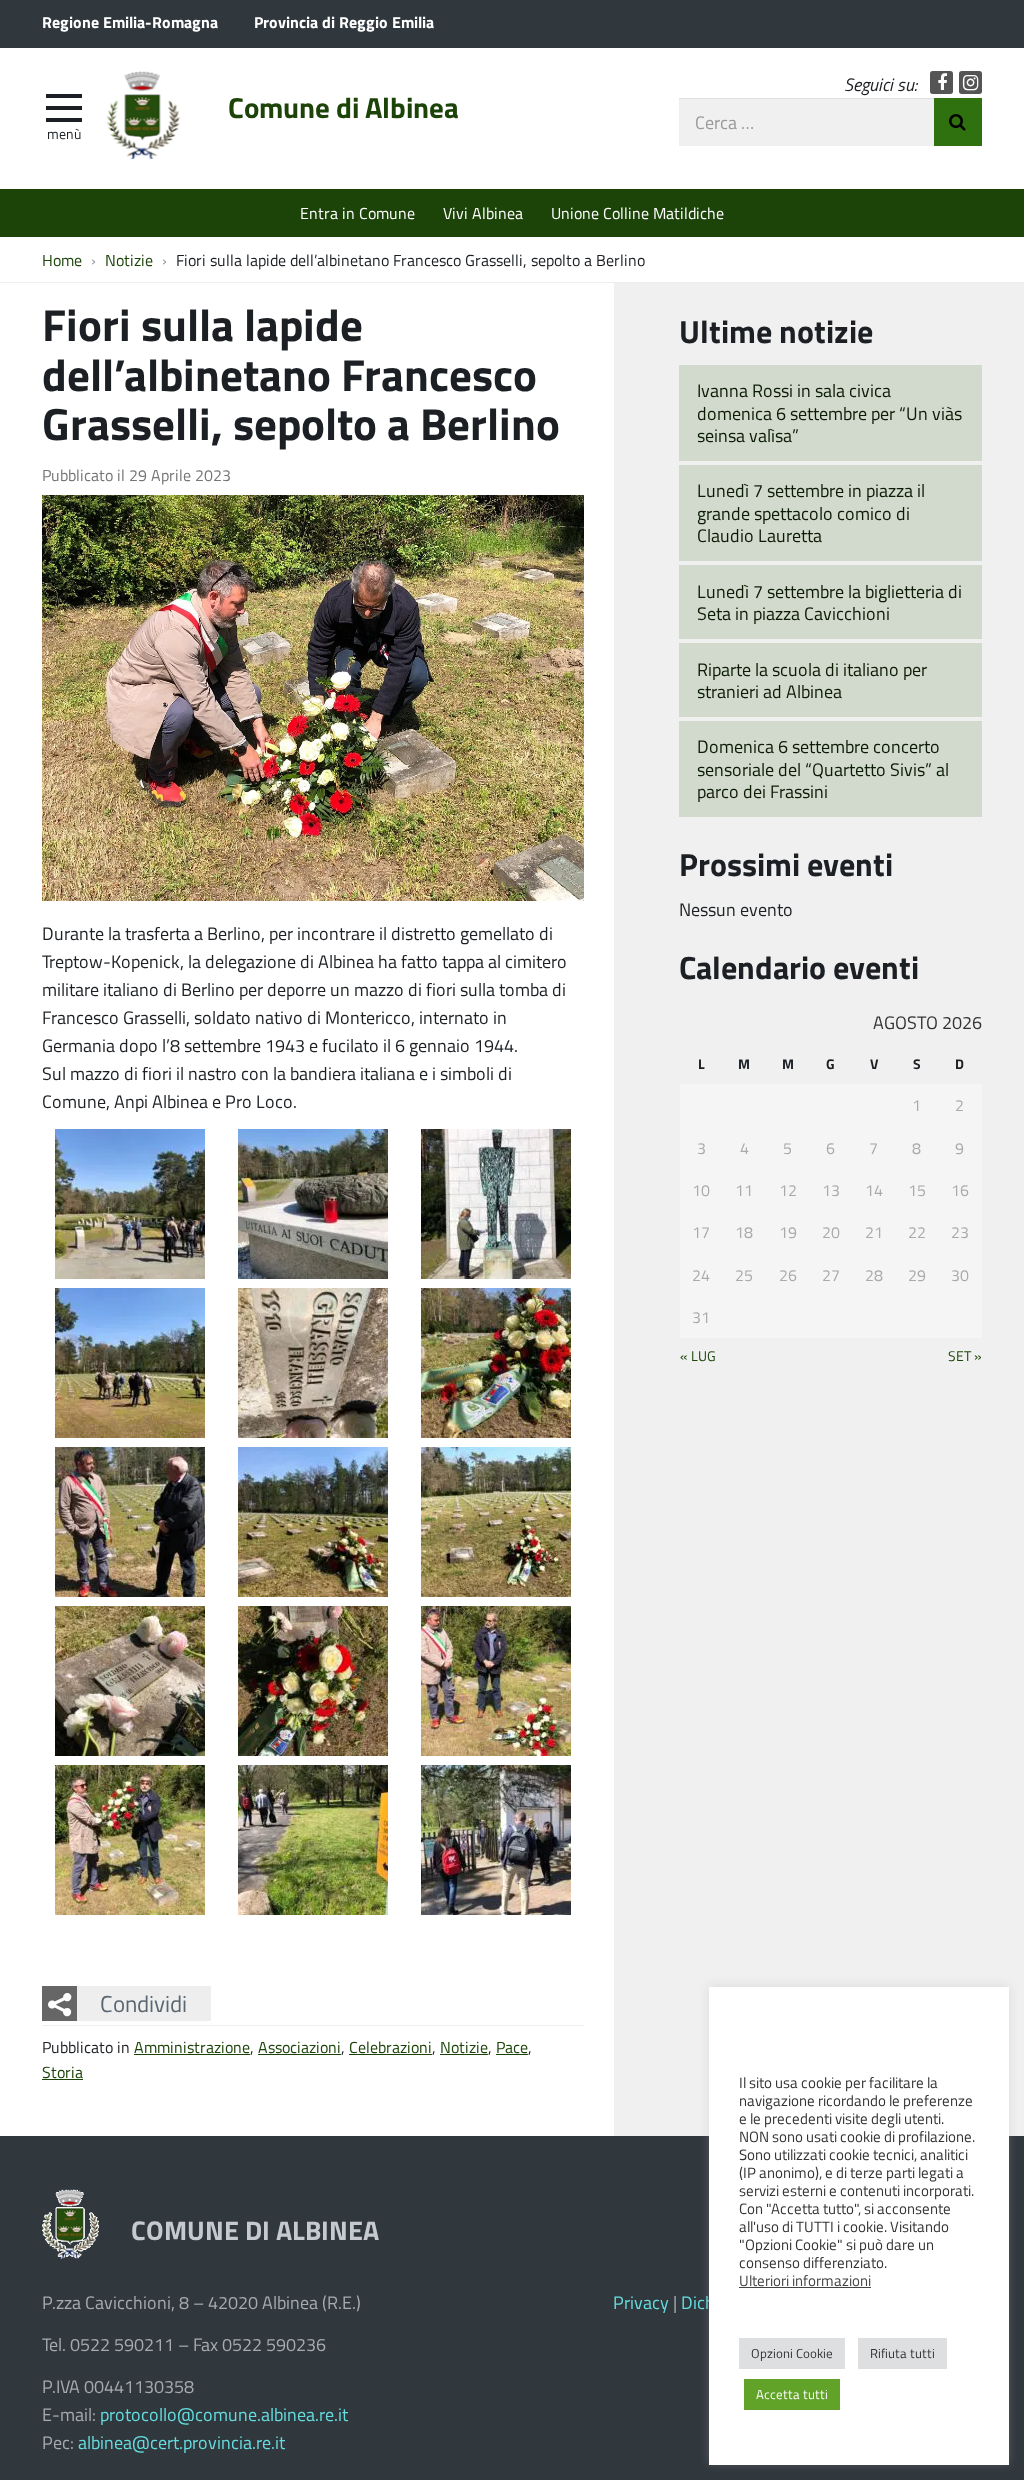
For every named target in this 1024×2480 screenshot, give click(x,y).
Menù (64, 133)
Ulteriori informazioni (805, 2280)
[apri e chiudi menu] (64, 106)
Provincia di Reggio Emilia (344, 21)
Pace (512, 2046)
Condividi (143, 2003)
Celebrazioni (390, 2046)
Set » (965, 1355)
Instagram (970, 82)
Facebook (941, 82)
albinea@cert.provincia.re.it (181, 2442)
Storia (62, 2071)
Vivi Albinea (483, 212)
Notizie (464, 2046)
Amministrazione (192, 2046)
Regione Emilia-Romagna (130, 21)
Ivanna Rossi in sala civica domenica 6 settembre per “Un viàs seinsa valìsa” (829, 412)
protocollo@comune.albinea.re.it (224, 2414)
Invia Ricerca (958, 122)
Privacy (641, 2302)
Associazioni (299, 2046)
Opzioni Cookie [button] (792, 2353)
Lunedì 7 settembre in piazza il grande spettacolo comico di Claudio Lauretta (811, 512)
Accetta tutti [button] (792, 2394)
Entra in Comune (357, 212)
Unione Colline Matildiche (637, 212)
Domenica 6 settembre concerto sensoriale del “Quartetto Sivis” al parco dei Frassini (823, 768)
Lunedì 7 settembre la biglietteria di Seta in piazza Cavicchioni (829, 602)
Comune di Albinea (343, 107)
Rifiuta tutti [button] (902, 2353)
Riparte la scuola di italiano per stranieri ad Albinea (812, 680)
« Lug (698, 1355)
